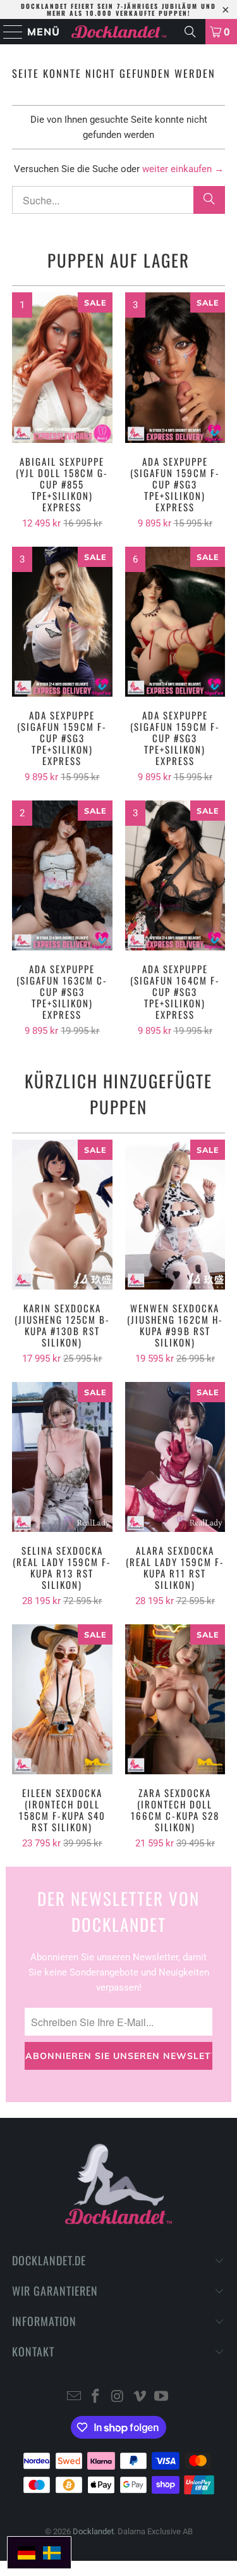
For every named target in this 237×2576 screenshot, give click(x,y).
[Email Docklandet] (74, 2397)
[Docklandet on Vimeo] (140, 2397)
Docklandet (93, 2531)
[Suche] (190, 32)
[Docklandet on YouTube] (162, 2397)
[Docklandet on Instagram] (118, 2397)
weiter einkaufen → (183, 169)
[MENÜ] (8, 32)
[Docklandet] (119, 32)
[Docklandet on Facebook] (96, 2397)
